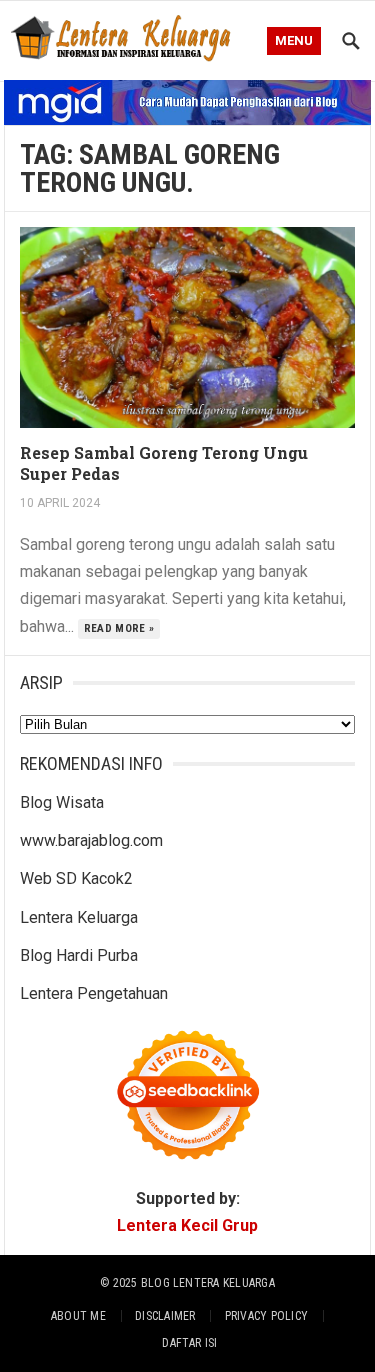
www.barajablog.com (91, 840)
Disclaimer (165, 1316)
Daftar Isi (189, 1343)
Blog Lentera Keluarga (208, 1283)
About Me (78, 1316)
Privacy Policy (266, 1316)
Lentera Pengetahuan (94, 993)
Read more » (119, 628)
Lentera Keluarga (79, 917)
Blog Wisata (62, 802)
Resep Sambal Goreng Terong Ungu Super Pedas (164, 463)
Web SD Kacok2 (76, 878)
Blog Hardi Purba (79, 955)
